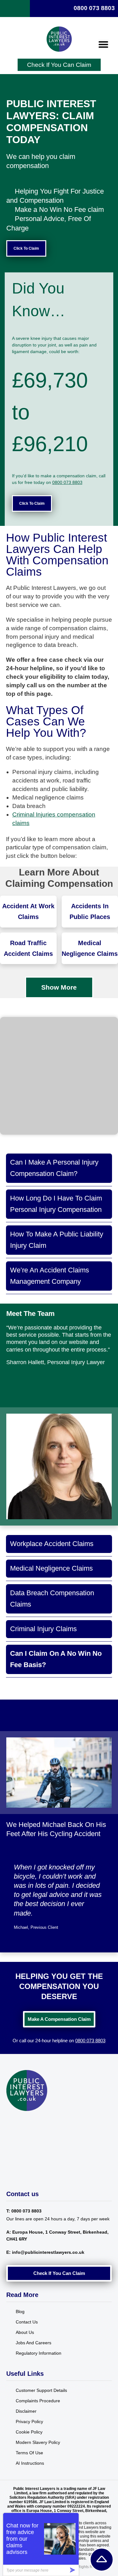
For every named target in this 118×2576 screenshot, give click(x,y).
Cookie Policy (29, 2432)
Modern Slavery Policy (38, 2442)
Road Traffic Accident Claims (28, 948)
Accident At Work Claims (28, 911)
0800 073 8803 (94, 8)
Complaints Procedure (38, 2401)
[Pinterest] (24, 2122)
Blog (20, 2311)
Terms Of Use (29, 2453)
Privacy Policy (29, 2422)
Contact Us (27, 2322)
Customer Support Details (41, 2390)
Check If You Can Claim (59, 65)
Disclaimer (26, 2411)
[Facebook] (9, 2122)
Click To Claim (26, 248)
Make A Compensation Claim (59, 2019)
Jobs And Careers (34, 2343)
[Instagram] (17, 2122)
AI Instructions (30, 2463)
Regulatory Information (39, 2353)
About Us (25, 2332)
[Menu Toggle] (103, 44)
